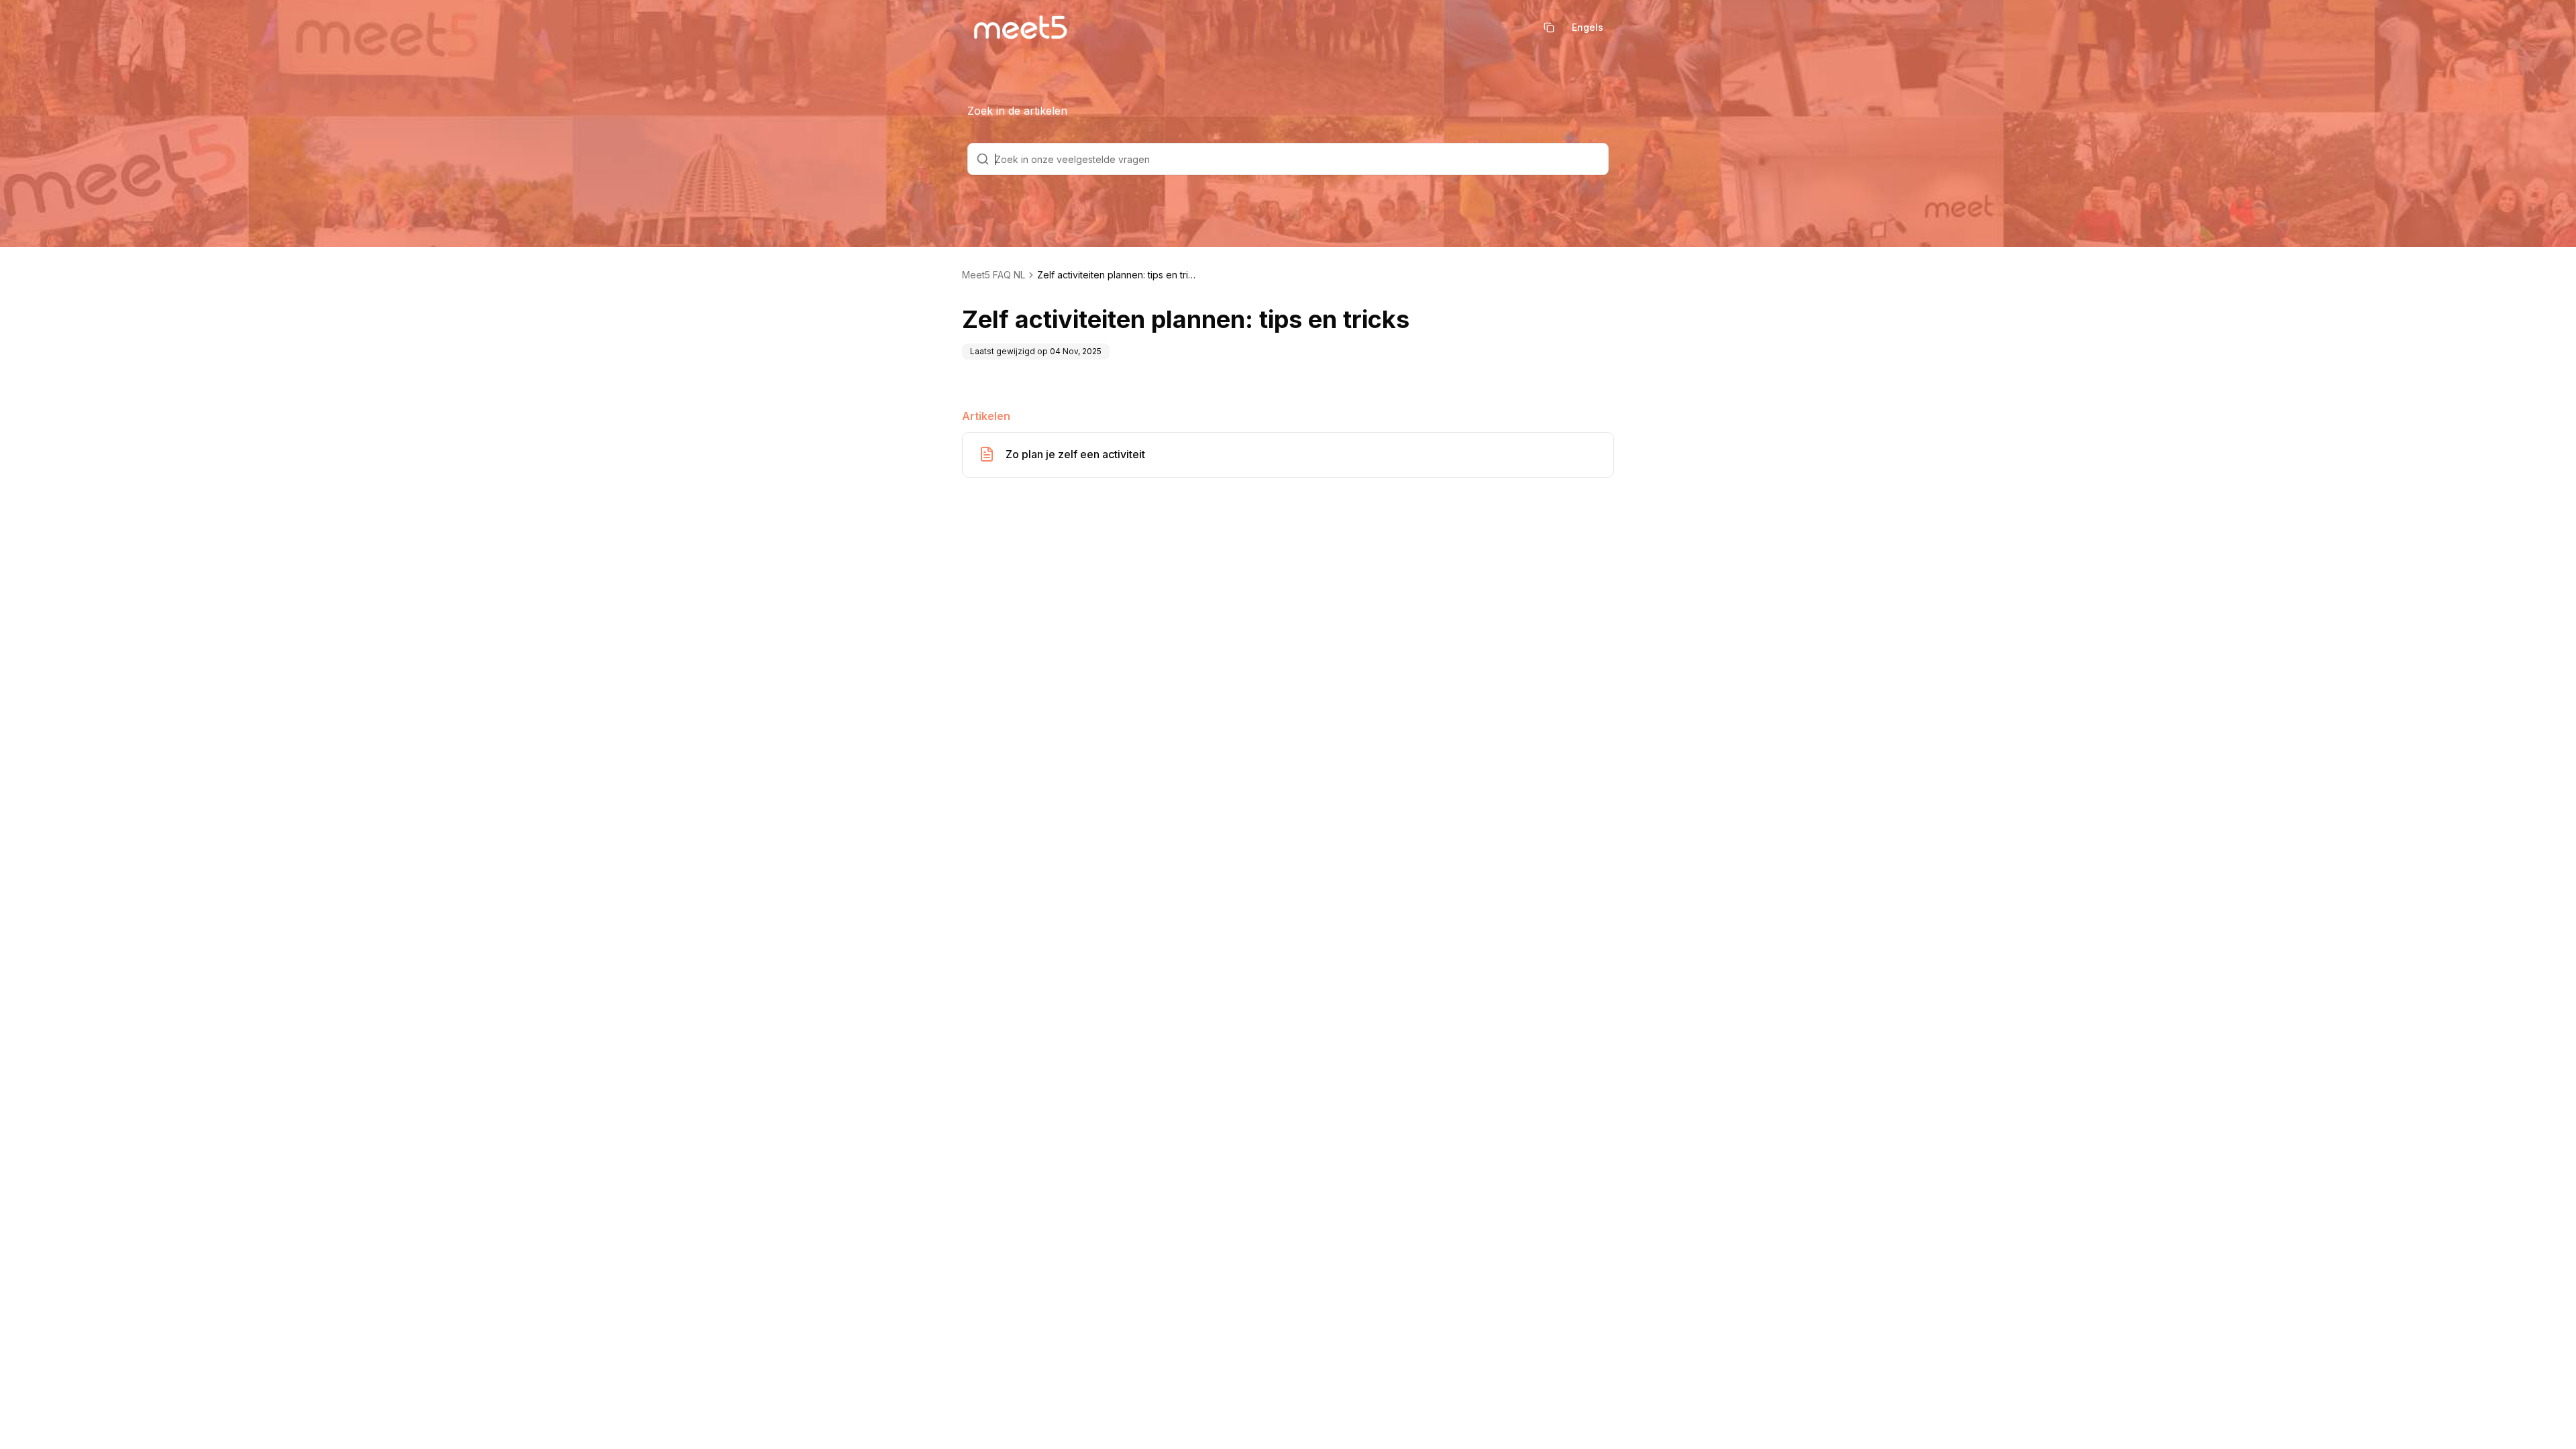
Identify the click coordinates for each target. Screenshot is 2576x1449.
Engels (1588, 27)
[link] (1118, 275)
